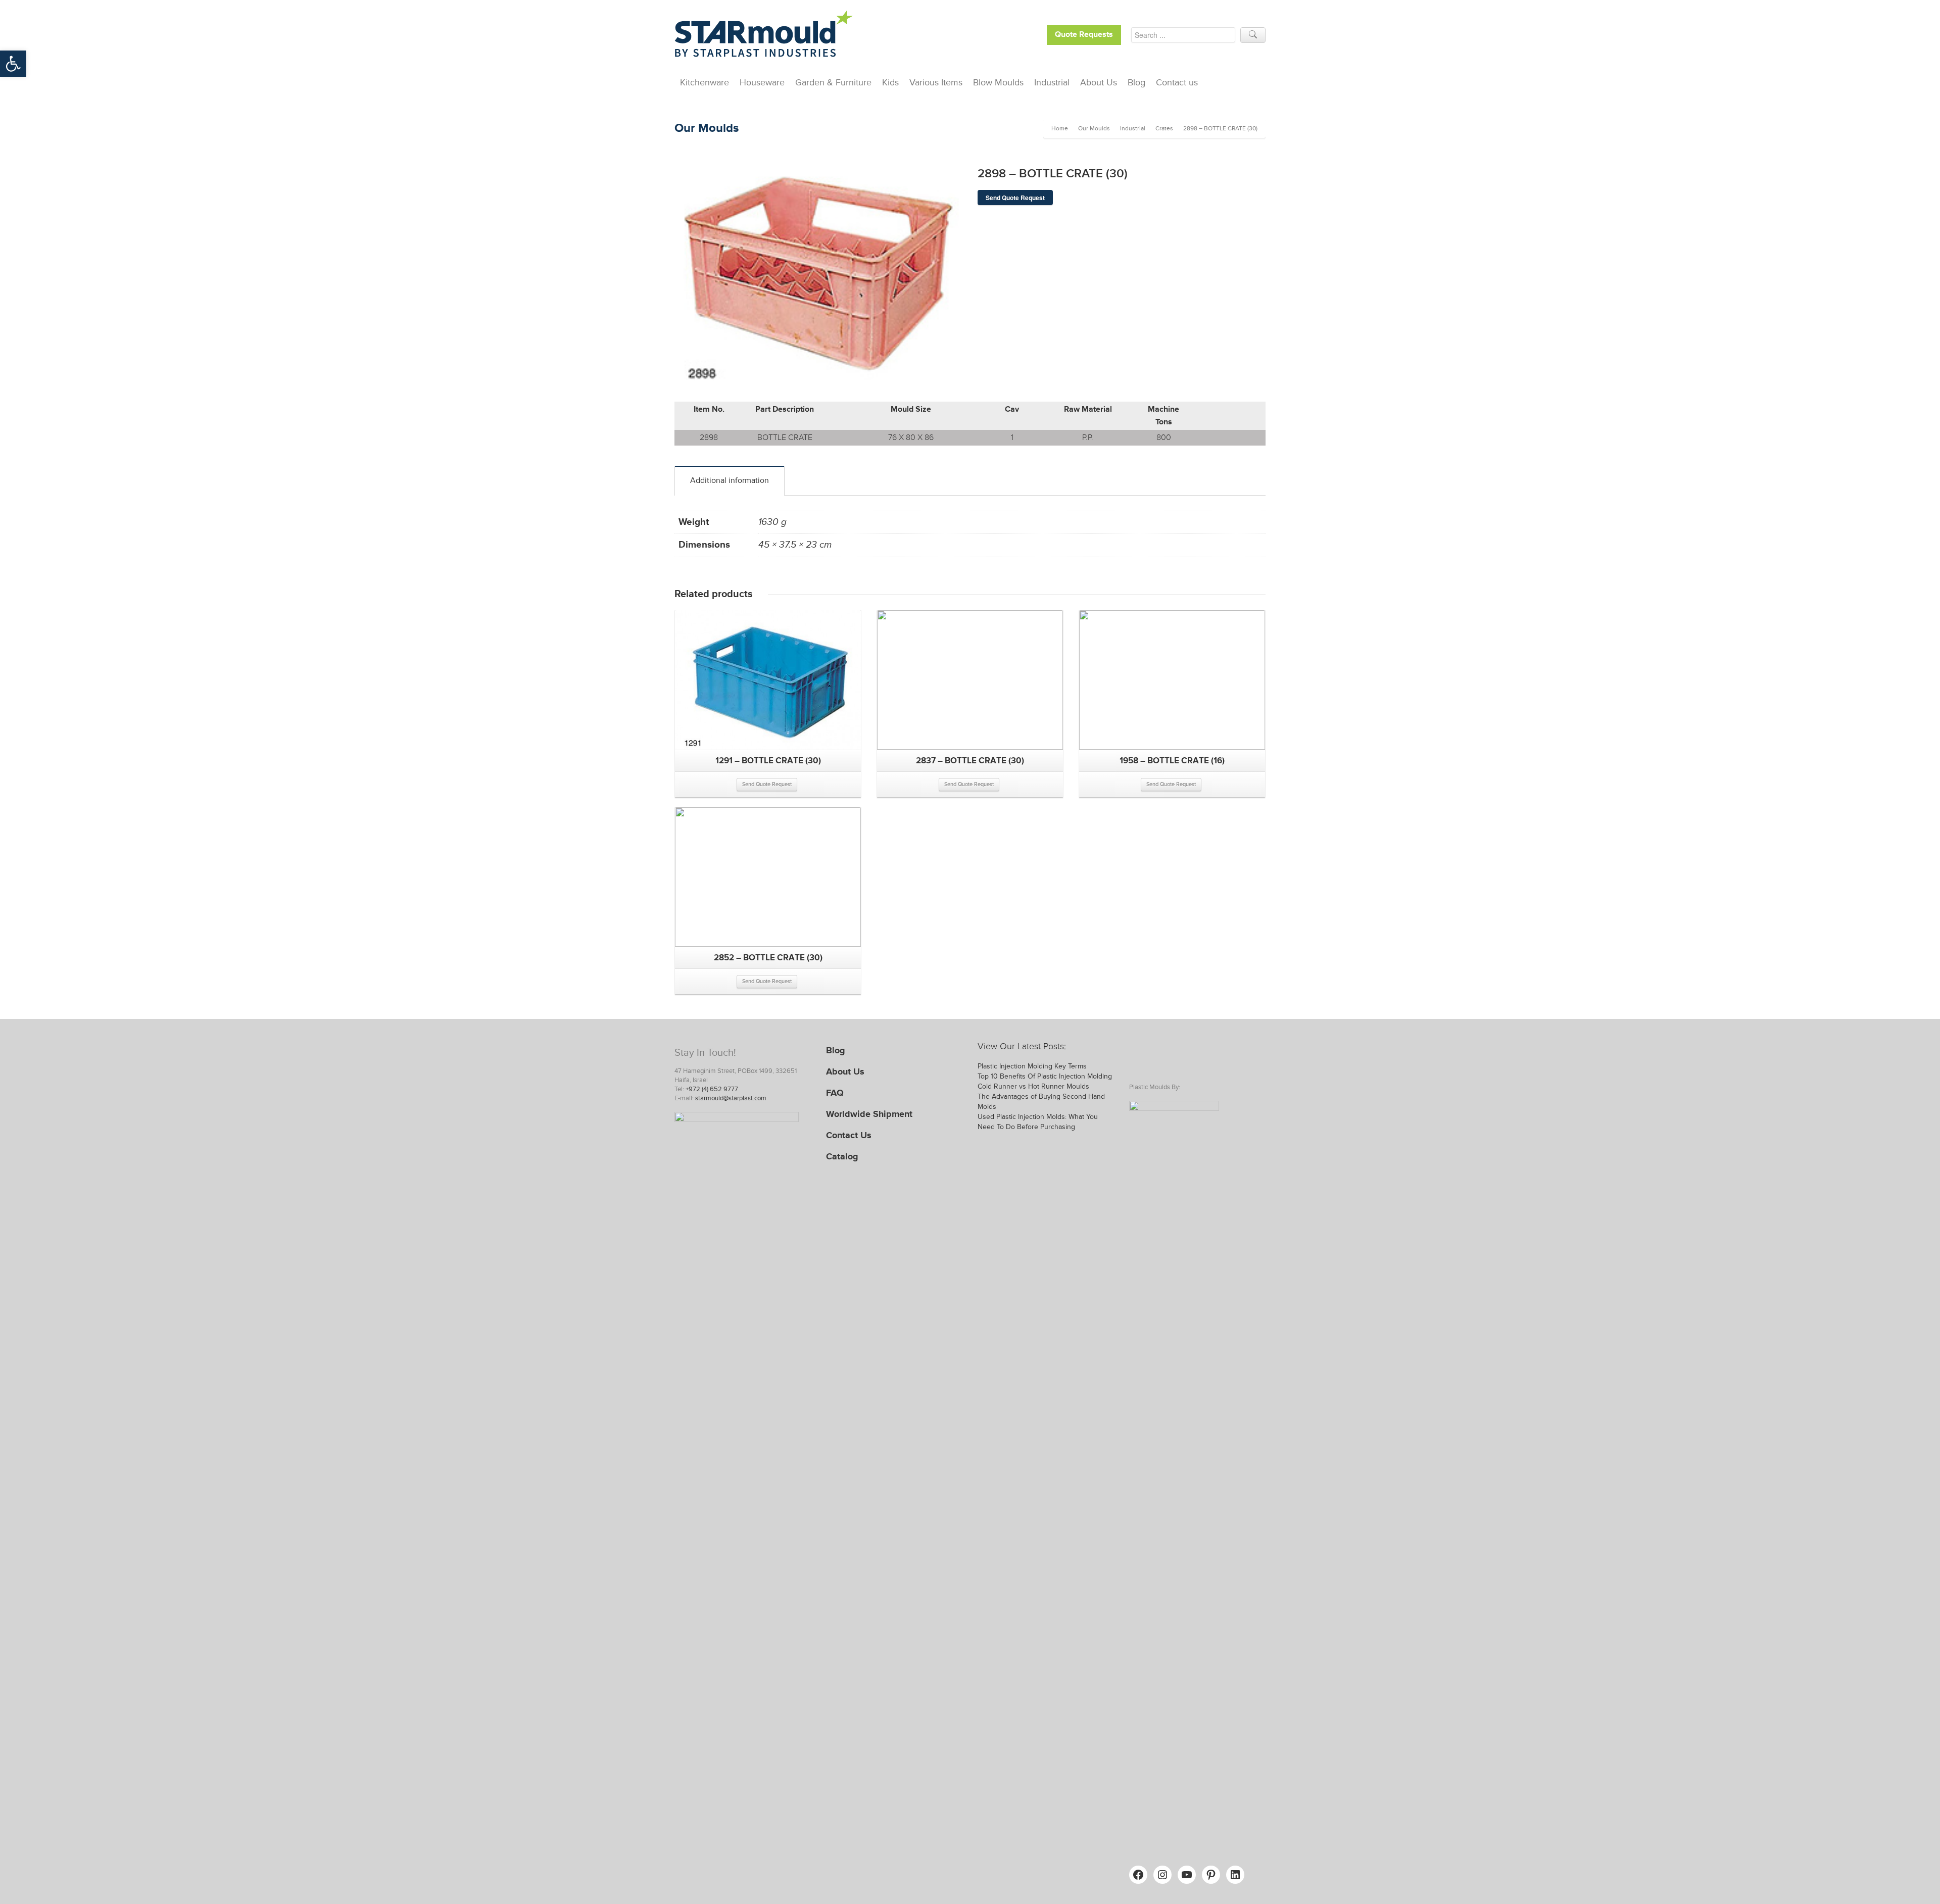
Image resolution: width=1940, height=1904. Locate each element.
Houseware (762, 82)
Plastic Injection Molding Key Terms (1032, 1066)
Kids (890, 82)
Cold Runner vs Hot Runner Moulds (1033, 1086)
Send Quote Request (1015, 198)
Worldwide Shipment (869, 1114)
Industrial (1052, 82)
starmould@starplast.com (731, 1098)
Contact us (1177, 82)
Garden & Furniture (833, 82)
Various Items (936, 82)
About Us (1099, 82)
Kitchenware (705, 82)
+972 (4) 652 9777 (712, 1089)
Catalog (842, 1156)
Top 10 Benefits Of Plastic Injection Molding (1045, 1076)
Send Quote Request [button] (767, 784)
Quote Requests (1084, 35)
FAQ (835, 1093)
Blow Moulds (998, 82)
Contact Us (849, 1135)
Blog (1136, 82)
